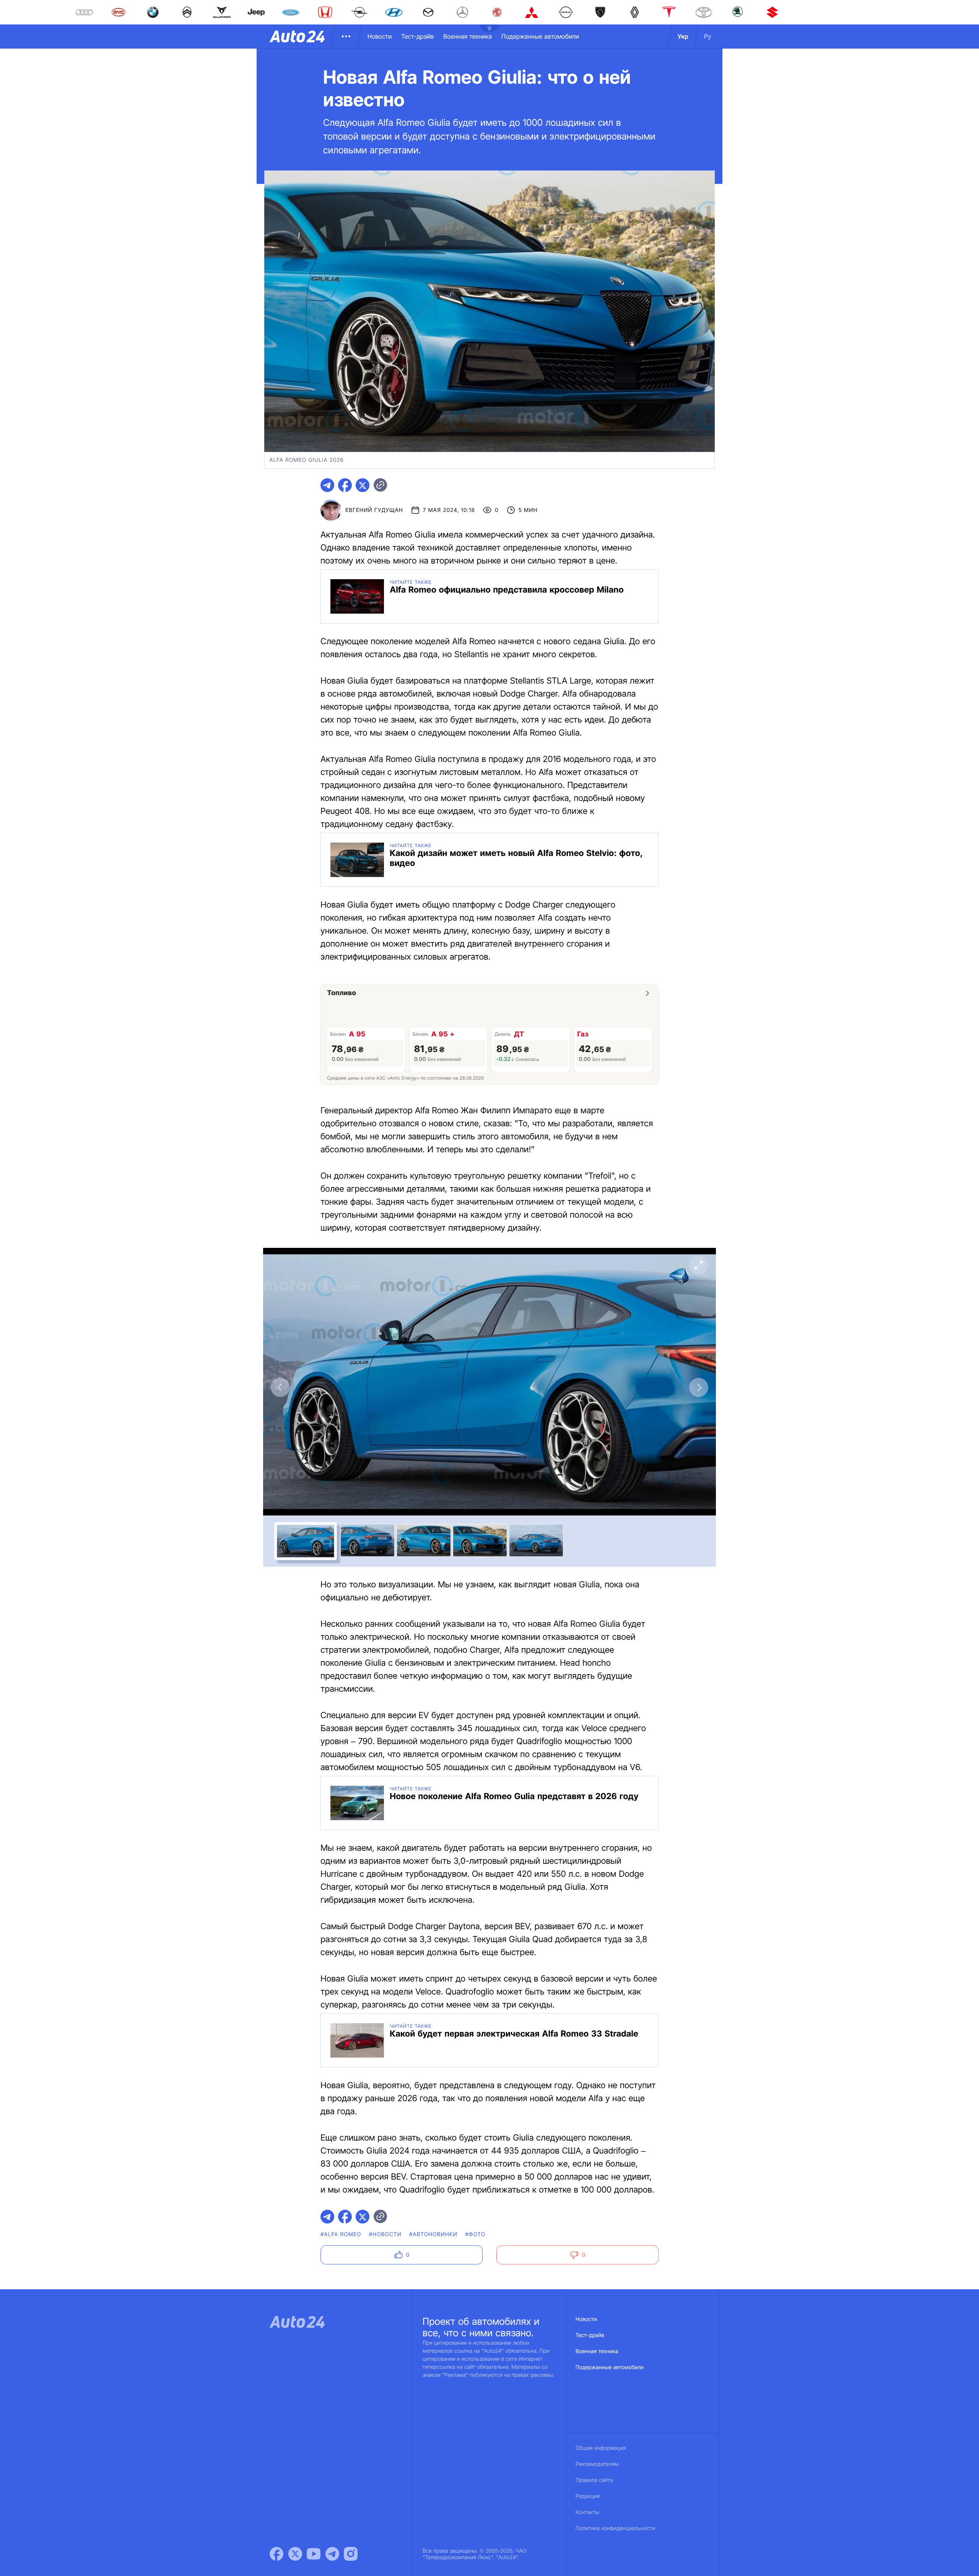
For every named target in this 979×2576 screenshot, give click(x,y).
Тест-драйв (417, 36)
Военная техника (468, 36)
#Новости (385, 2234)
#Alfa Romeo (341, 2234)
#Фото (475, 2234)
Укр (683, 36)
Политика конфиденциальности (615, 2528)
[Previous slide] (280, 1387)
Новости (380, 36)
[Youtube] (314, 2554)
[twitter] (363, 485)
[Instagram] (351, 2554)
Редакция (588, 2496)
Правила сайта (594, 2480)
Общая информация (601, 2448)
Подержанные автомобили (540, 36)
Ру (708, 36)
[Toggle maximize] (699, 1265)
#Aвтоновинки (433, 2234)
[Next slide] (699, 1387)
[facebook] (345, 485)
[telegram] (327, 485)
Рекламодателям (597, 2464)
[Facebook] (276, 2554)
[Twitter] (295, 2554)
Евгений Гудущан (374, 510)
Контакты (587, 2512)
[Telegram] (332, 2554)
